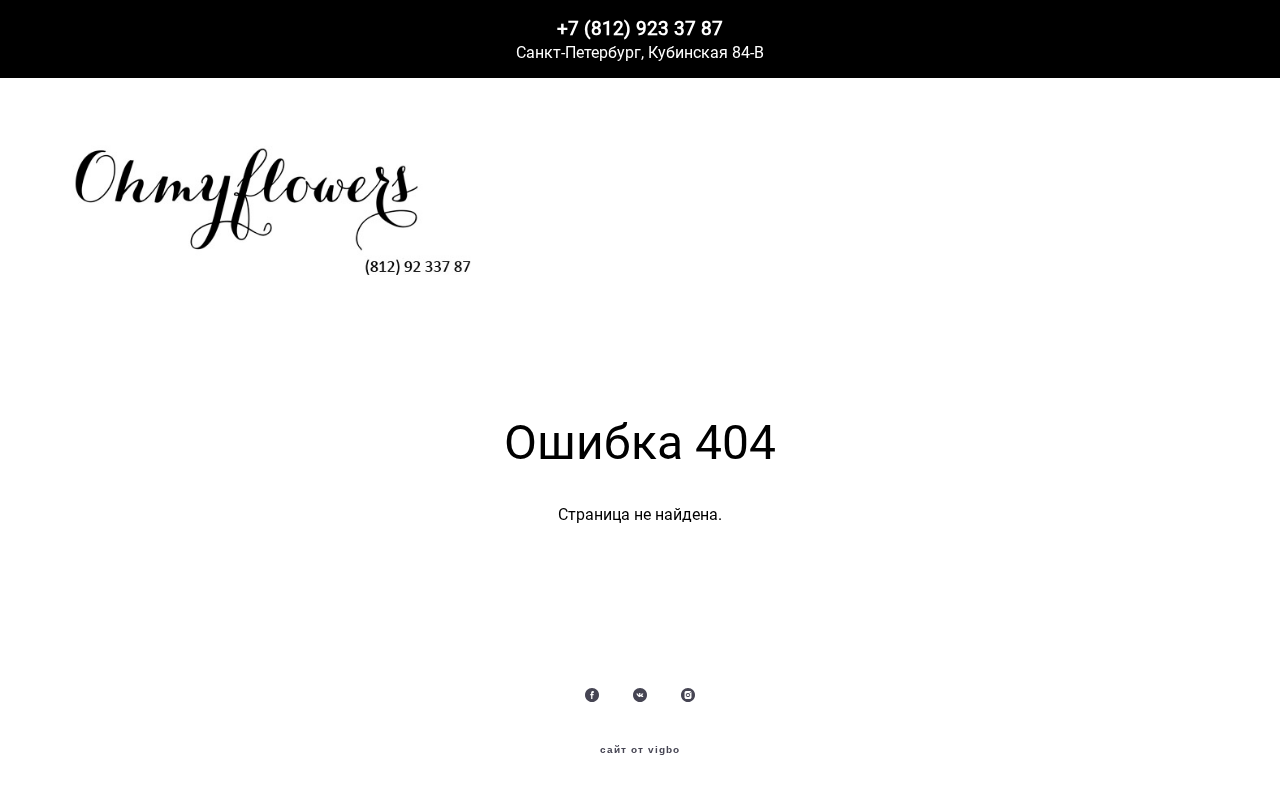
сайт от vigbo (640, 750)
